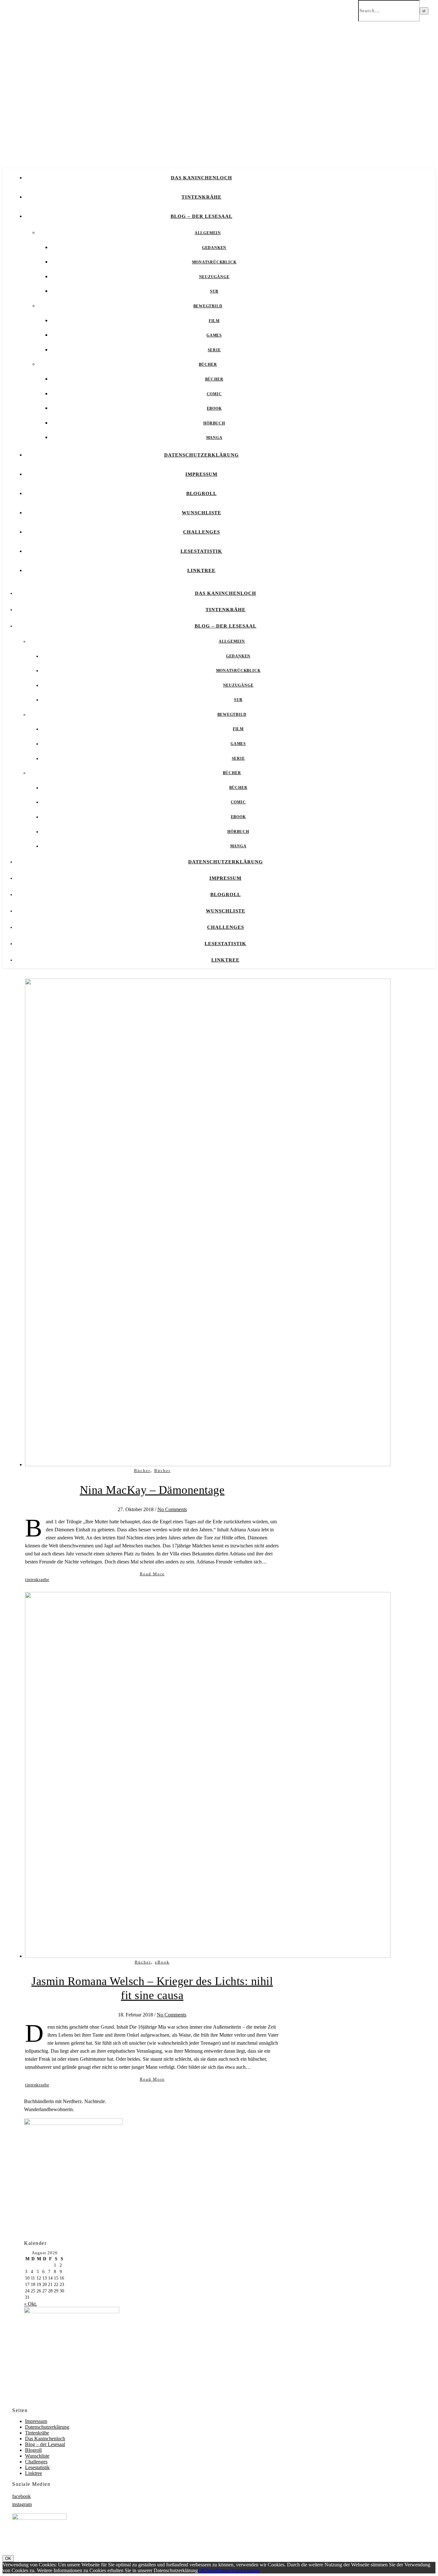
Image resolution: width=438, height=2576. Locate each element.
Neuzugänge (214, 277)
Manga (214, 438)
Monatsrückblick (214, 262)
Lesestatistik (201, 551)
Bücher (208, 364)
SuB (214, 291)
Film (214, 321)
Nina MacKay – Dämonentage (152, 1490)
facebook (21, 2496)
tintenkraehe (37, 1580)
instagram (22, 2504)
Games (214, 335)
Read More (152, 1574)
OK (8, 2559)
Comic (214, 394)
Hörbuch (214, 423)
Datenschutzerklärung (202, 455)
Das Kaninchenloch (202, 178)
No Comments (172, 1509)
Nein (211, 2570)
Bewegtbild (208, 306)
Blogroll (202, 493)
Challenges (202, 532)
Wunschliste (202, 513)
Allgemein (208, 233)
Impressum (201, 474)
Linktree (201, 570)
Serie (214, 350)
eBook (214, 408)
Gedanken (214, 248)
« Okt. (30, 2304)
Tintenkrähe (202, 197)
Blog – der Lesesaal (202, 216)
